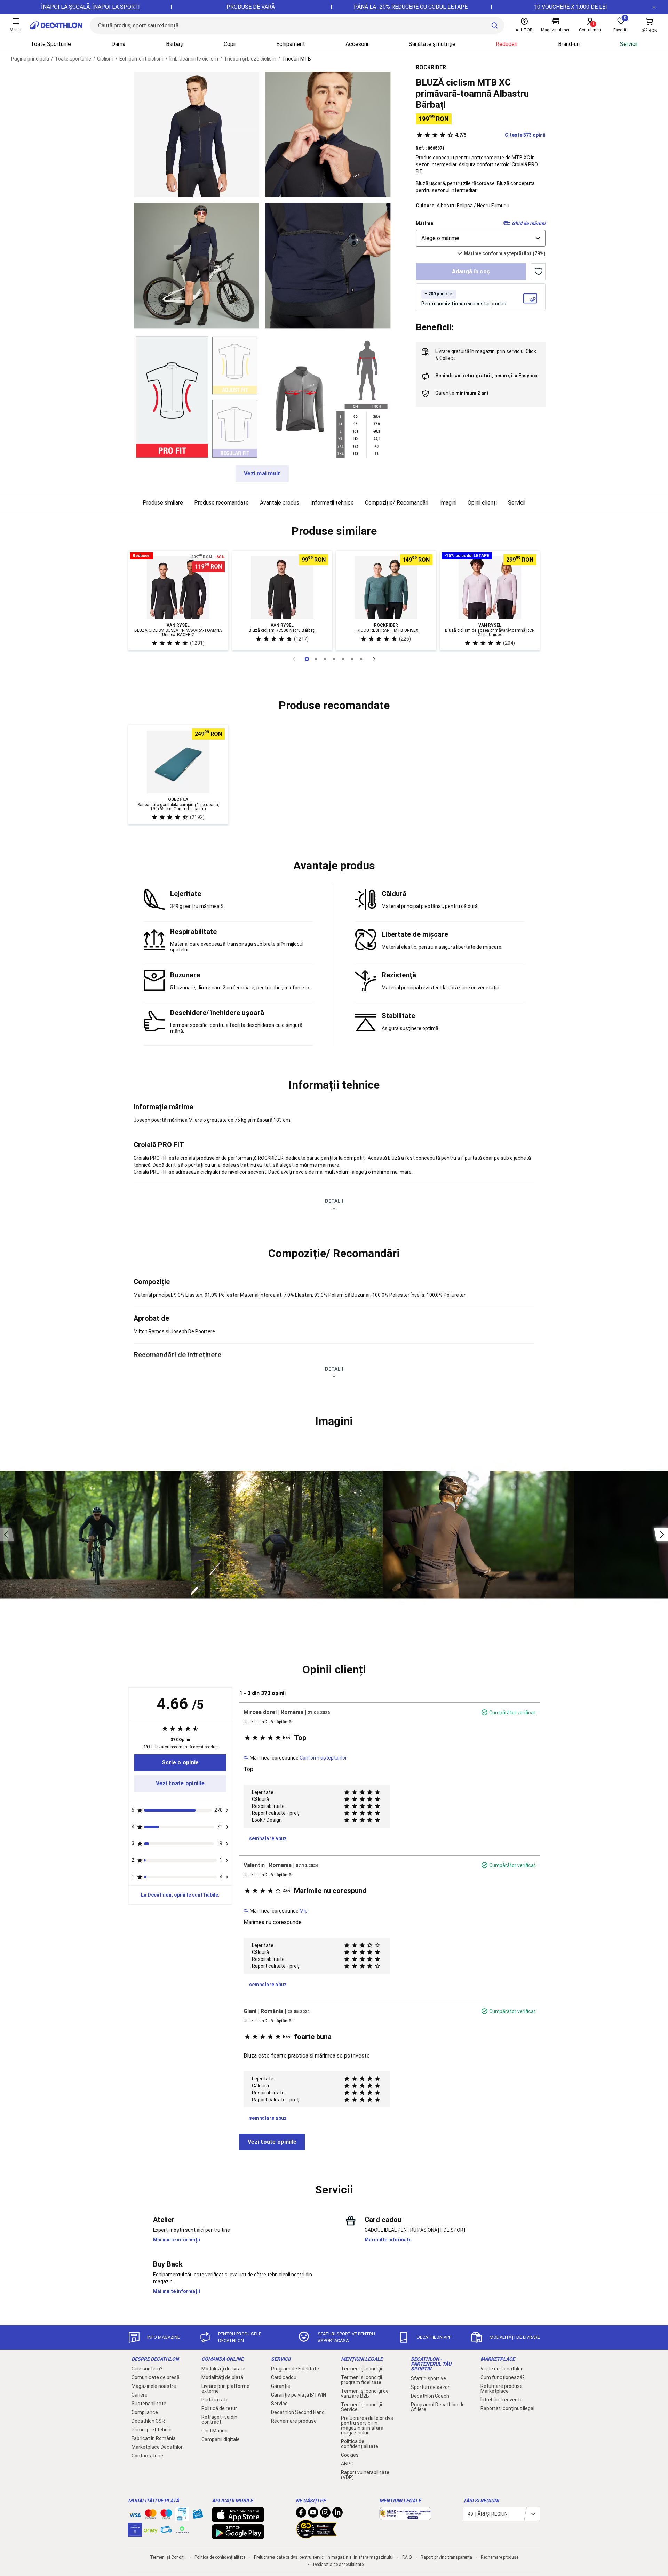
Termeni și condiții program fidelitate (361, 2380)
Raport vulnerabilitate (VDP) (365, 2475)
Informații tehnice (332, 503)
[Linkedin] (337, 2514)
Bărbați (175, 44)
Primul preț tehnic (152, 2430)
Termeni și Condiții (168, 2557)
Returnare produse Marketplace (502, 2389)
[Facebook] (301, 2514)
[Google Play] (238, 2536)
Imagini (448, 503)
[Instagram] (325, 2514)
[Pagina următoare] (374, 659)
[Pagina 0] (307, 659)
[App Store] (238, 2519)
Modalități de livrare (223, 2369)
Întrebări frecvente (502, 2400)
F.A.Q (407, 2557)
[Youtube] (313, 2514)
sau (486, 376)
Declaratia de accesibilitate (338, 2565)
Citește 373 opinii (500, 135)
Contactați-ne (147, 2456)
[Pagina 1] (316, 659)
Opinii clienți (482, 503)
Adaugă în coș (471, 271)
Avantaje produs (280, 503)
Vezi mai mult (262, 473)
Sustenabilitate (149, 2404)
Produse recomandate (221, 503)
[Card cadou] (198, 2515)
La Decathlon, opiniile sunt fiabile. (180, 1895)
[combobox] (481, 238)
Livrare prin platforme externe (225, 2389)
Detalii (334, 1201)
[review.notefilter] (227, 1810)
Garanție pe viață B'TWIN (299, 2395)
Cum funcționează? (503, 2377)
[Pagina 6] (361, 659)
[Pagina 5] (352, 659)
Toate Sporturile (51, 44)
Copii (230, 44)
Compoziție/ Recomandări (397, 503)
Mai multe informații (177, 2240)
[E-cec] (135, 2533)
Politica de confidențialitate (360, 2444)
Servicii (629, 44)
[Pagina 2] (325, 659)
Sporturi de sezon (431, 2387)
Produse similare (163, 503)
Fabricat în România (154, 2438)
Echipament (291, 44)
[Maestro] (166, 2515)
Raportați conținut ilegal (507, 2408)
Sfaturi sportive (428, 2378)
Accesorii (357, 44)
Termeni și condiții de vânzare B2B (365, 2393)
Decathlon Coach (430, 2396)
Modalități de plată (222, 2377)
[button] (334, 531)
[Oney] (151, 2530)
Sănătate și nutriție (432, 44)
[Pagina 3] (334, 659)
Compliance (145, 2412)
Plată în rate (215, 2400)
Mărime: (425, 223)
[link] (180, 1763)
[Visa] (135, 2514)
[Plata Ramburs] (166, 2531)
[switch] (538, 272)
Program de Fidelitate (295, 2369)
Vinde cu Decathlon (502, 2369)
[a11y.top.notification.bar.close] (654, 7)
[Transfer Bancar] (182, 2518)
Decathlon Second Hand (298, 2412)
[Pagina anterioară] (294, 659)
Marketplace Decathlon (158, 2447)
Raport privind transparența (446, 2557)
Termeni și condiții (361, 2369)
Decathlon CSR (148, 2421)
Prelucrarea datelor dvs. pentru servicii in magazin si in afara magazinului (368, 2425)
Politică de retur (219, 2408)
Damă (118, 44)
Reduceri (507, 44)
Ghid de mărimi (529, 223)
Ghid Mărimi (214, 2431)
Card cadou (284, 2377)
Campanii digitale (221, 2439)
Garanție (281, 2386)
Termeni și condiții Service (361, 2407)
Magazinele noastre (154, 2386)
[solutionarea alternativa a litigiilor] (405, 2517)
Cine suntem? (147, 2369)
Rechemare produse (294, 2421)
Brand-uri (569, 44)
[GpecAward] (317, 2536)
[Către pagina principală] (56, 25)
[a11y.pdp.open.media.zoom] (196, 134)
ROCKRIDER (431, 67)
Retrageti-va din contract (219, 2420)
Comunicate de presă (156, 2377)
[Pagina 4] (343, 659)
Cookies (350, 2455)
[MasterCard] (151, 2515)
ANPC (347, 2464)
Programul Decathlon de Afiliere (438, 2407)
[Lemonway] (182, 2530)
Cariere (140, 2395)
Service (279, 2404)
